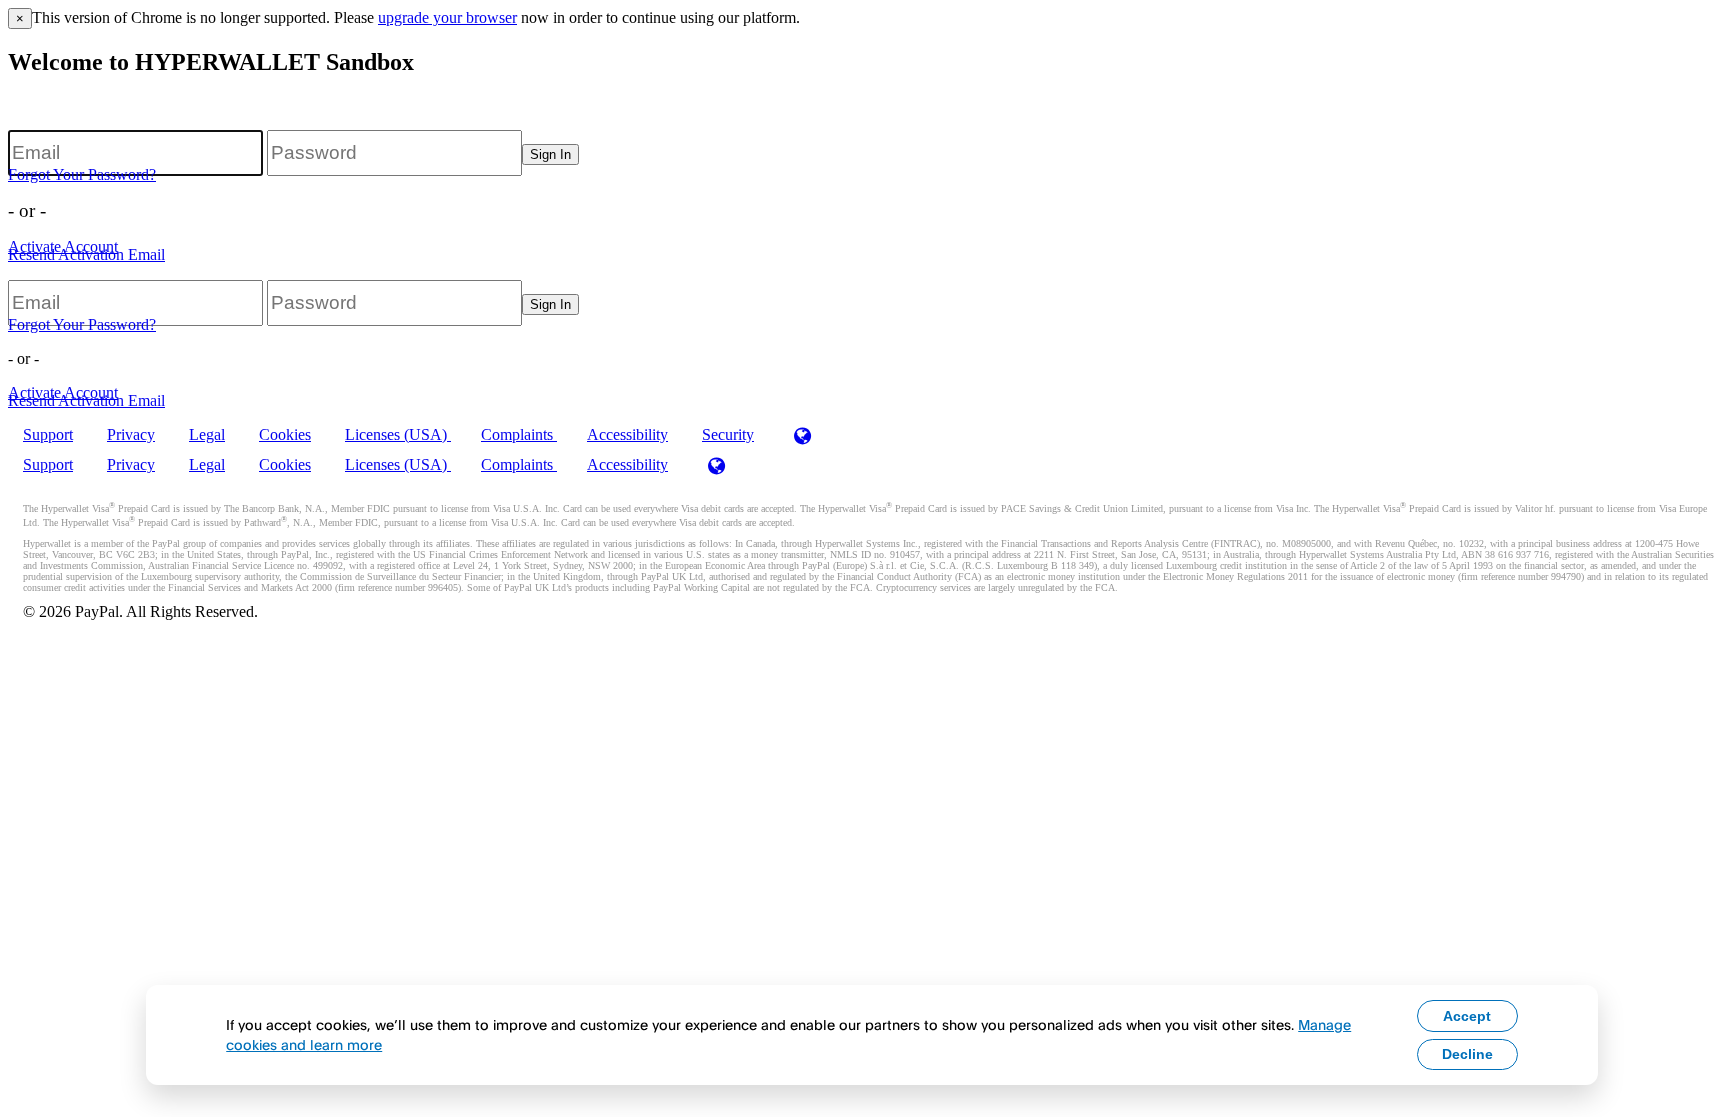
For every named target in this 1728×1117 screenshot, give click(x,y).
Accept (1467, 1016)
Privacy (131, 434)
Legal (207, 434)
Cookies (285, 434)
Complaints (519, 434)
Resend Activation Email (86, 254)
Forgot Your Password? (82, 174)
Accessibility (627, 434)
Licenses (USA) (398, 434)
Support (48, 434)
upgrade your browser (447, 17)
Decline (1467, 1054)
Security (728, 434)
